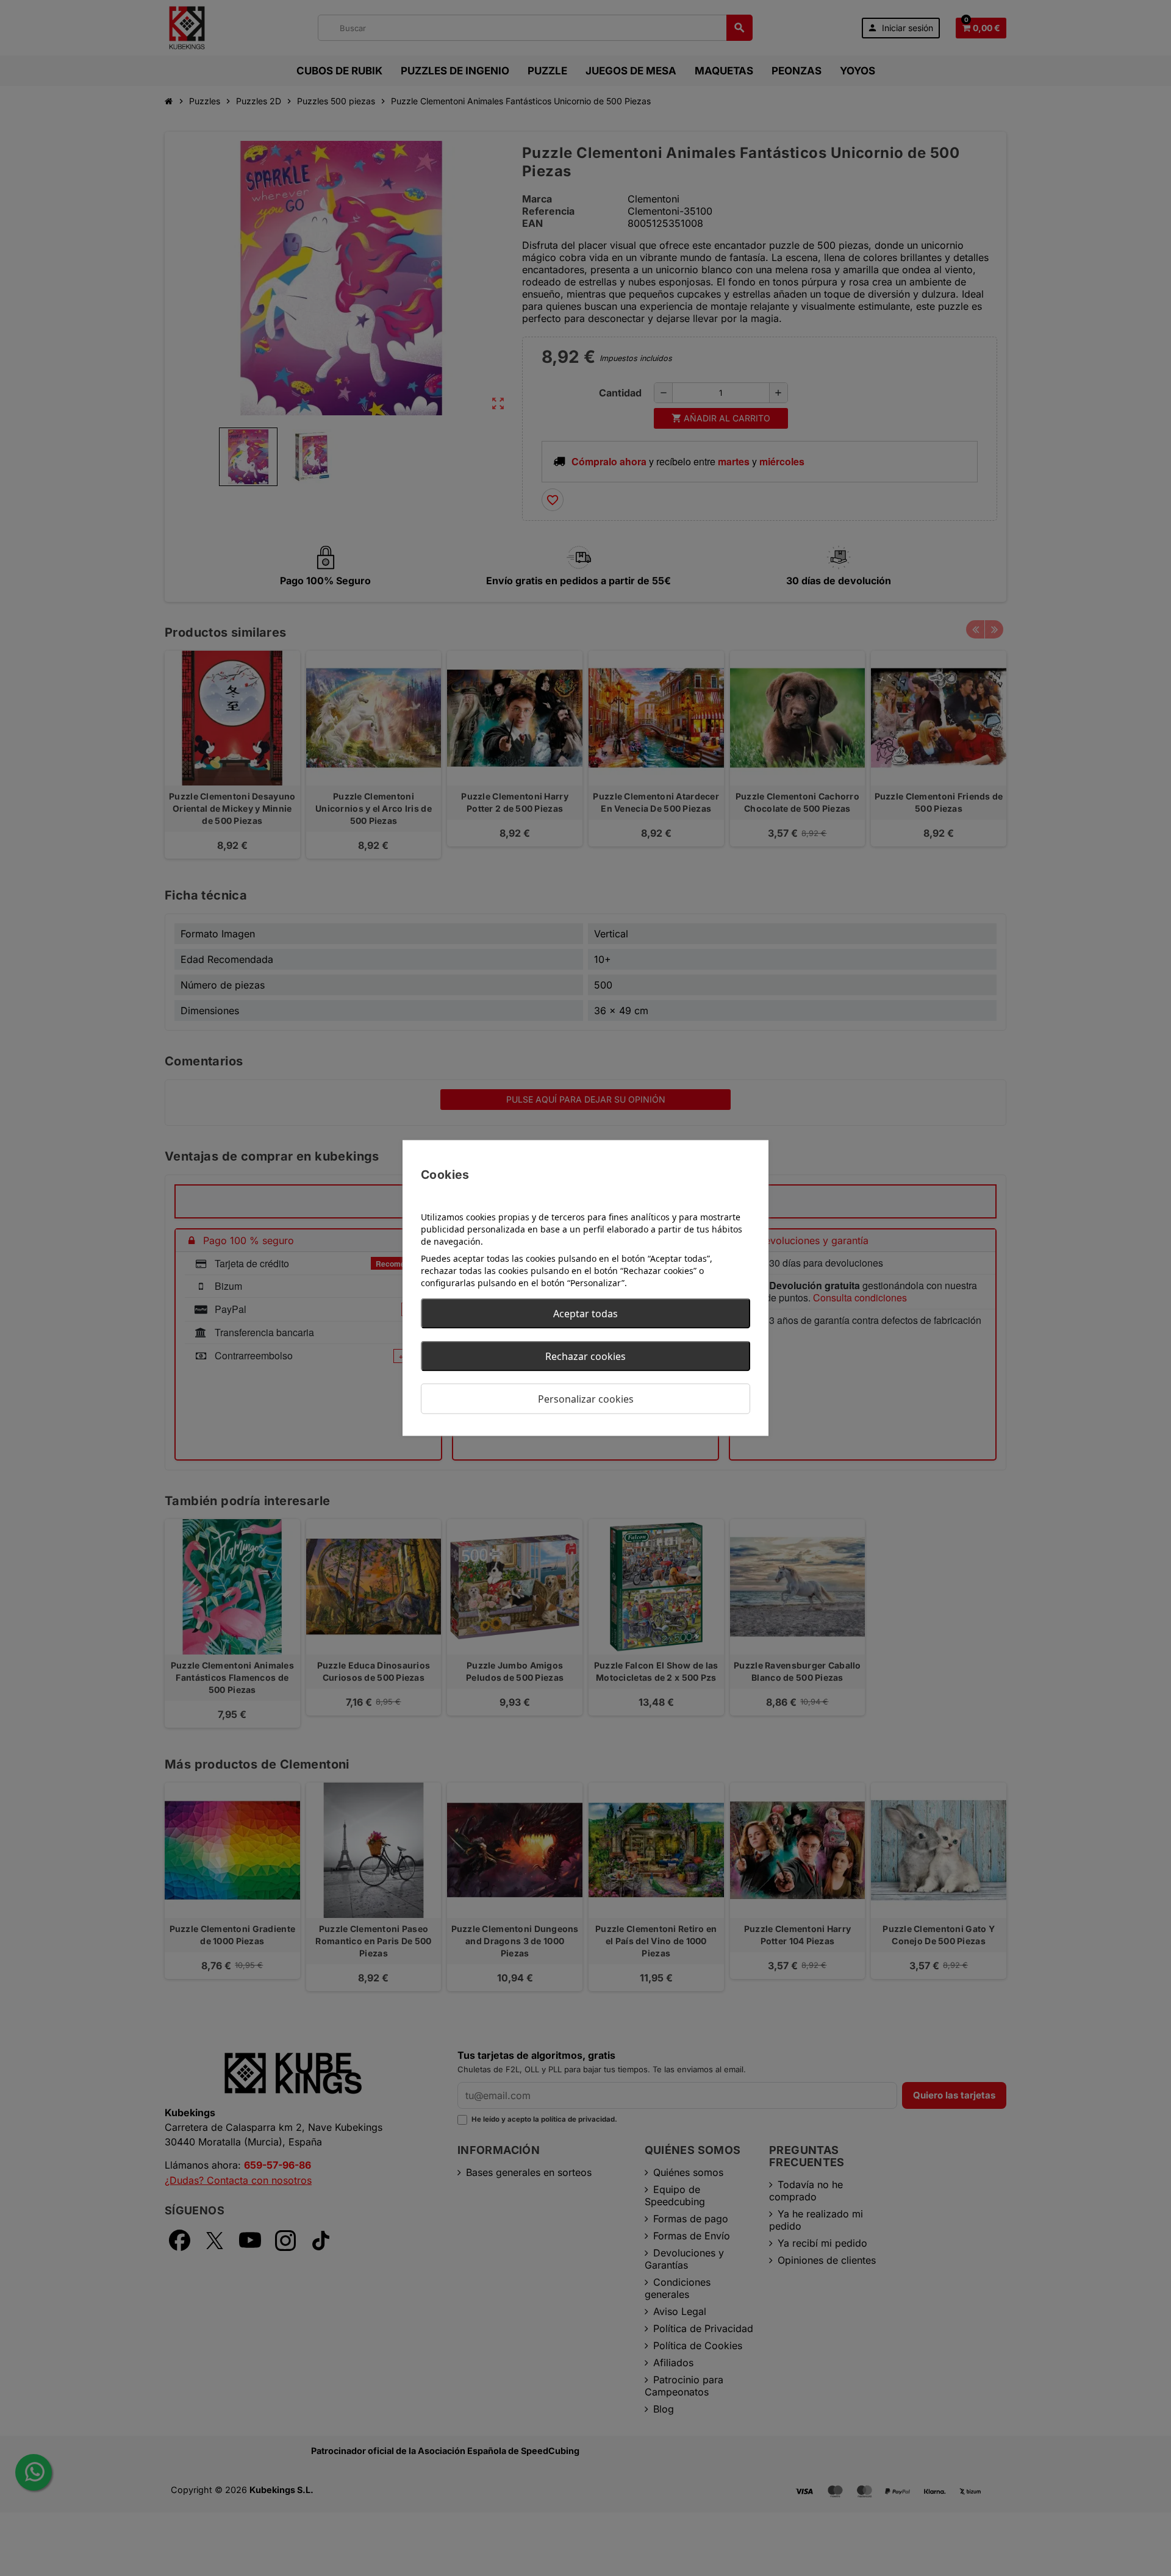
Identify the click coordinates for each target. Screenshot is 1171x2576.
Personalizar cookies (586, 1399)
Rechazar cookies (585, 1356)
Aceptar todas (585, 1314)
